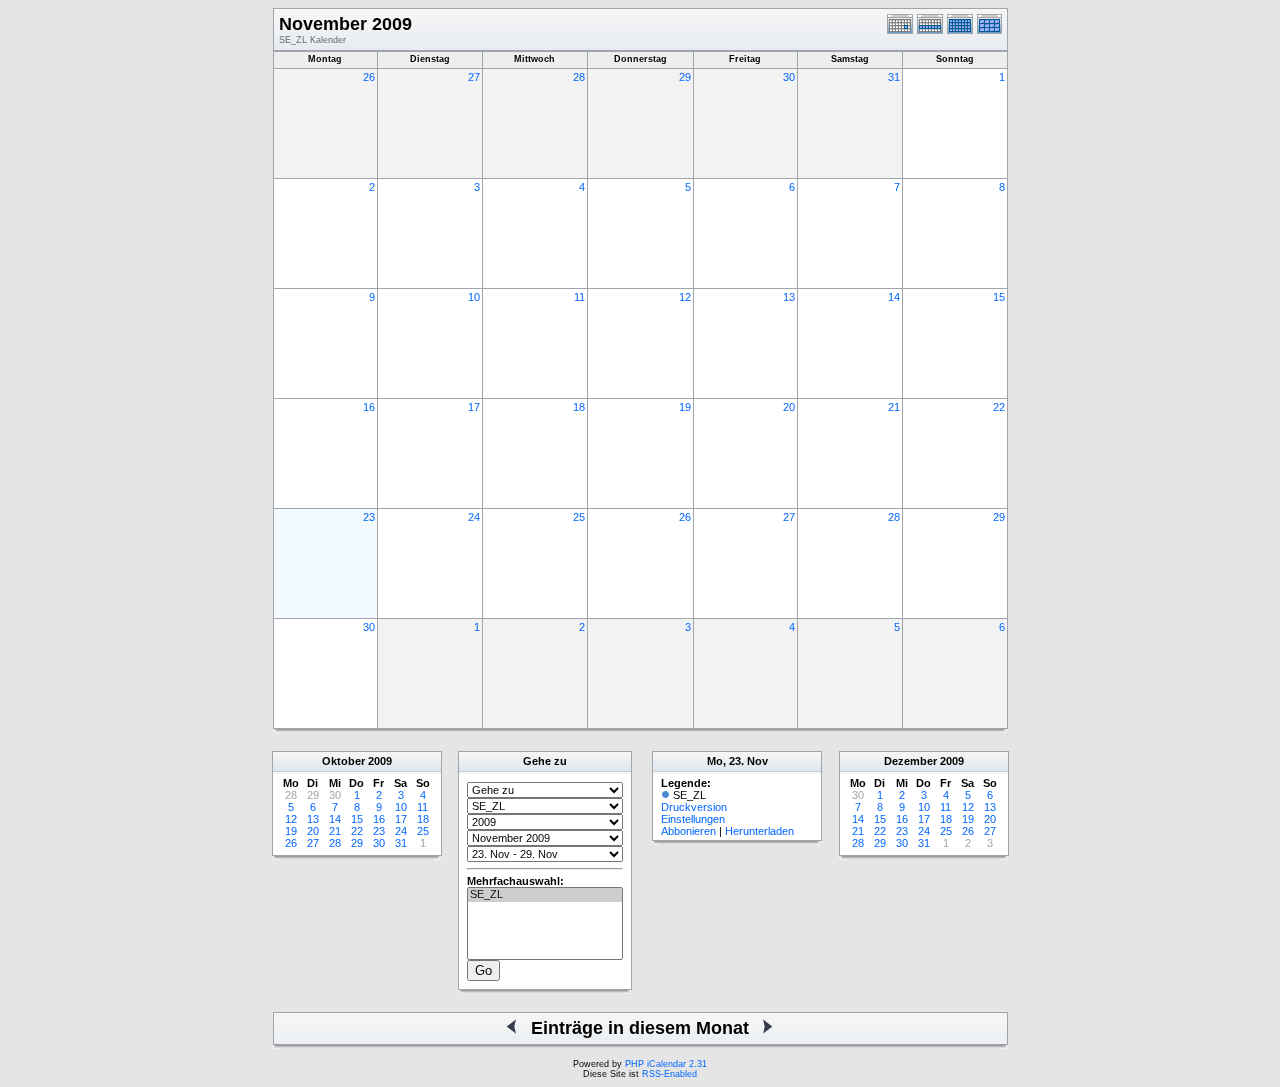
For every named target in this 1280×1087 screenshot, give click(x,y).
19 (685, 407)
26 (369, 77)
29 (685, 77)
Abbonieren (688, 831)
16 (369, 407)
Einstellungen (693, 819)
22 (999, 407)
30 (789, 77)
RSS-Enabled (669, 1074)
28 (579, 77)
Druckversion (694, 807)
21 (894, 407)
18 (579, 407)
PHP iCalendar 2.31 (666, 1064)
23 (369, 517)
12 (685, 297)
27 (474, 77)
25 (579, 517)
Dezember (910, 761)
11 (579, 297)
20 (789, 407)
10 (474, 297)
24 (474, 517)
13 (789, 297)
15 (999, 297)
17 (474, 407)
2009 (380, 761)
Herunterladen (759, 831)
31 (894, 77)
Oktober (343, 761)
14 (894, 297)
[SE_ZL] (545, 895)
